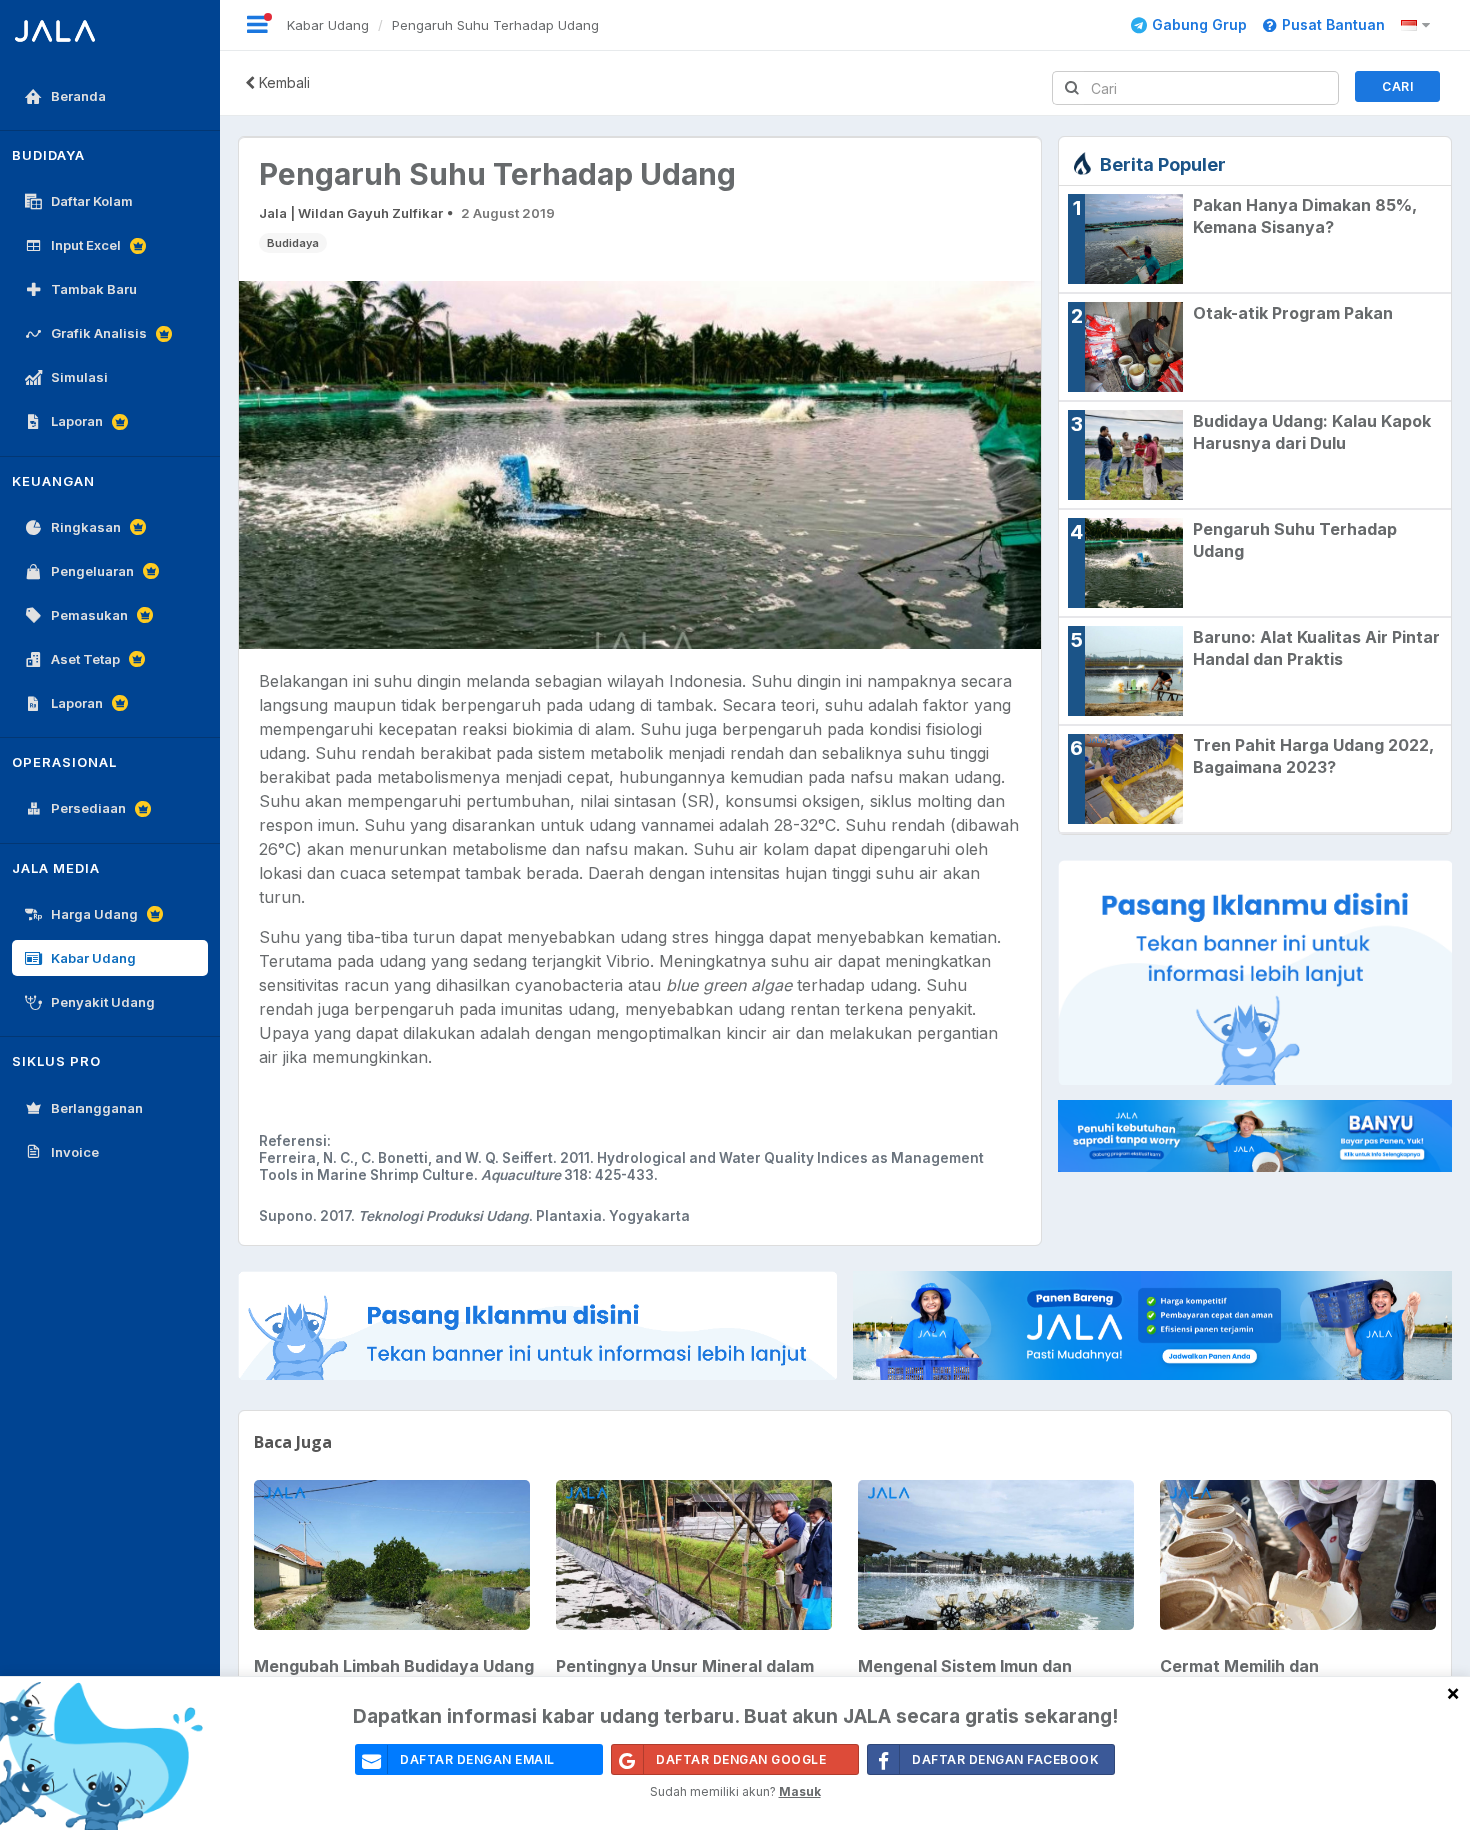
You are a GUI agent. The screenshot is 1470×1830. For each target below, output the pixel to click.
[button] (1418, 25)
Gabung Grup (1199, 24)
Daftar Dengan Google (741, 1759)
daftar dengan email (477, 1759)
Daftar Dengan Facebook (1005, 1759)
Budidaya (293, 243)
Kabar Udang (328, 25)
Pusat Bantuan (1333, 24)
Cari (1397, 86)
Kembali (282, 82)
